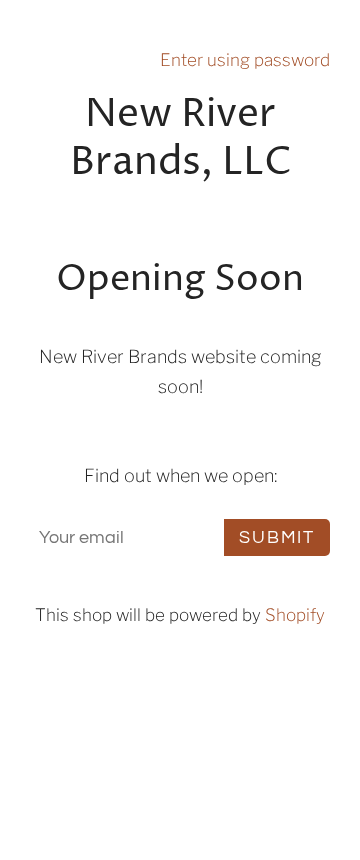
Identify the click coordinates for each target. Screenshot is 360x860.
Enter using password (245, 59)
